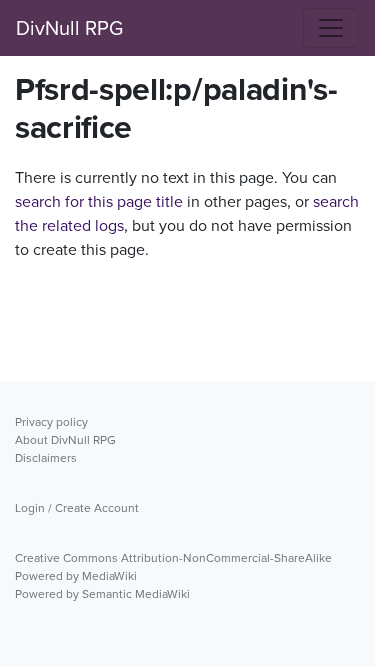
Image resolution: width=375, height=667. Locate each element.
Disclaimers (46, 458)
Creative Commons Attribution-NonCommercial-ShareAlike (173, 558)
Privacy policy (51, 422)
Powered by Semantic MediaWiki (102, 594)
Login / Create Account (77, 508)
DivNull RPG (69, 28)
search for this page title (99, 201)
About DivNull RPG (65, 440)
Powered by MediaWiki (76, 576)
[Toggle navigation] (331, 28)
